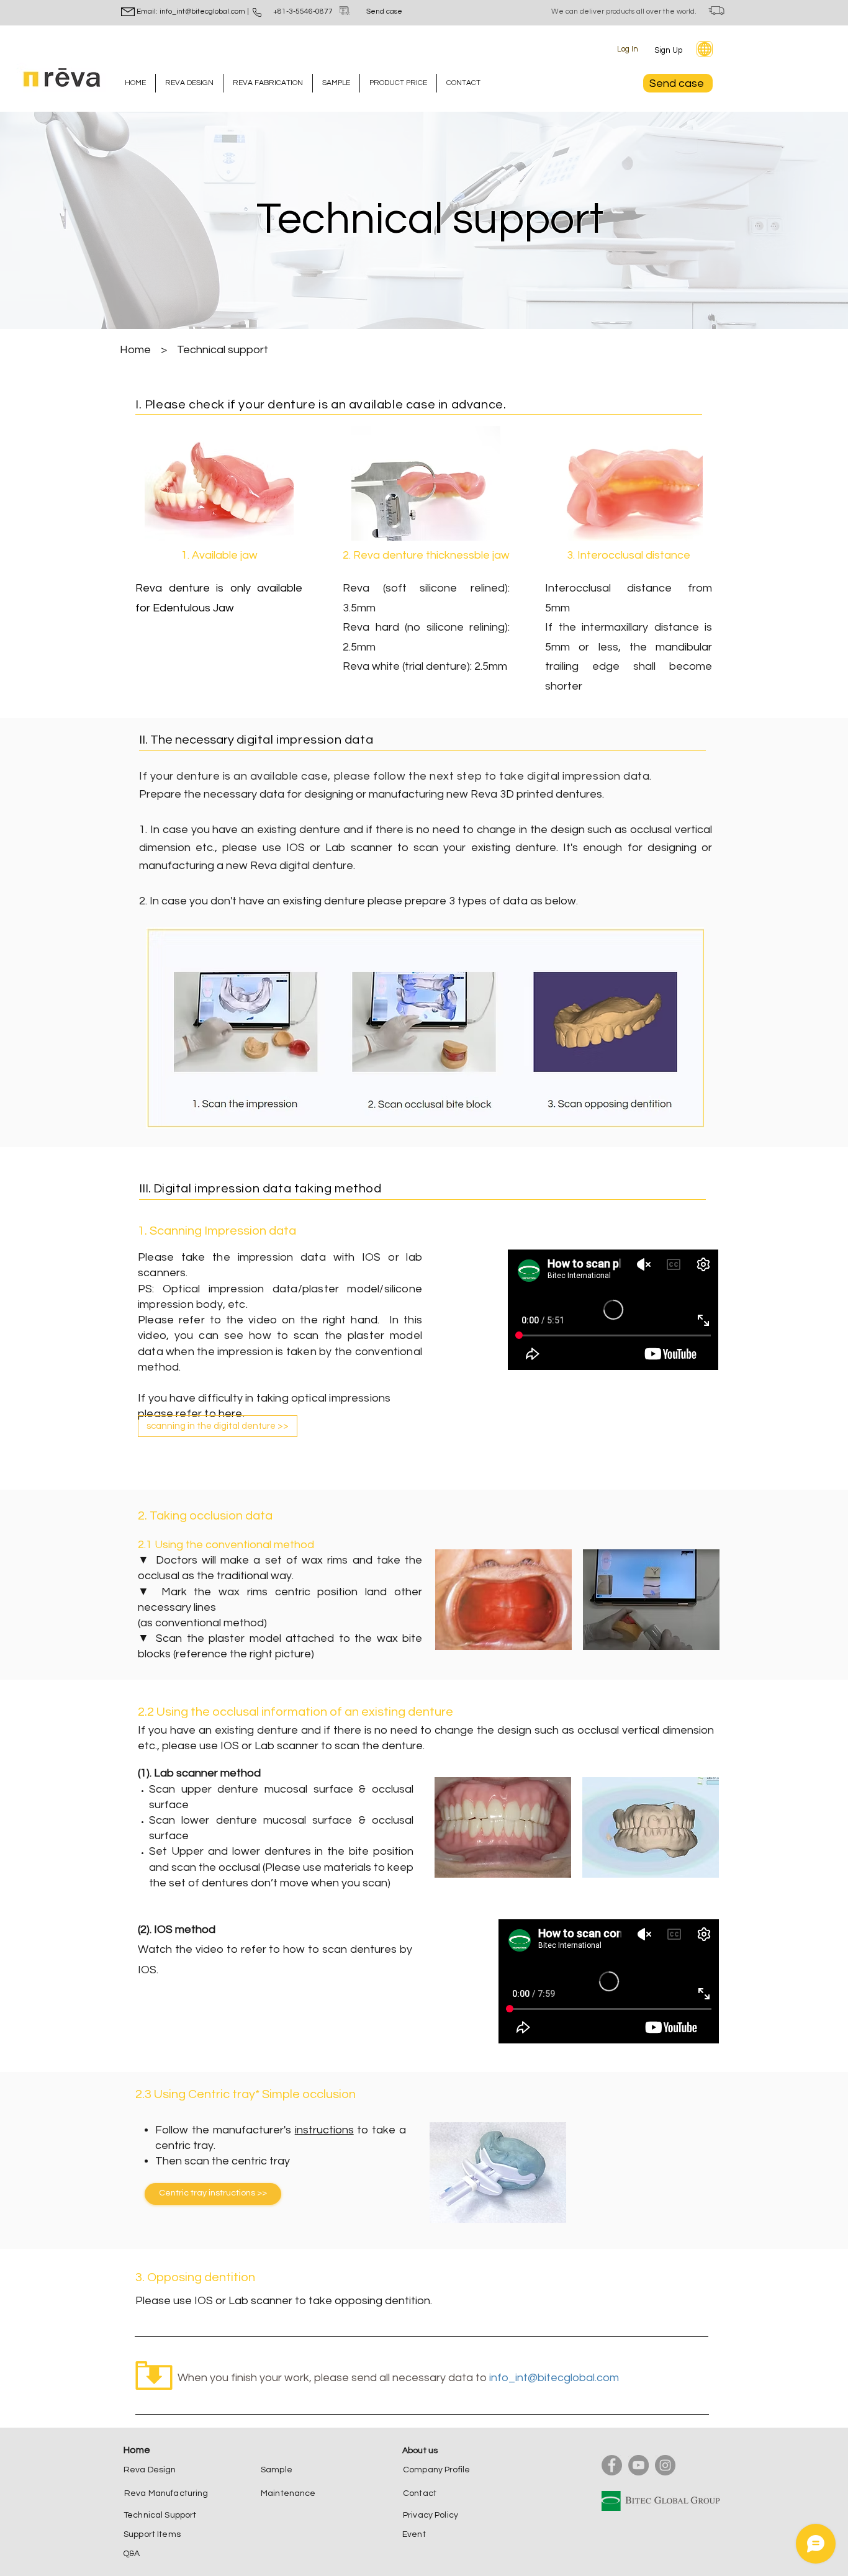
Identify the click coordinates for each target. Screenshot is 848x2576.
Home (135, 350)
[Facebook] (612, 2465)
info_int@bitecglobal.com (554, 2378)
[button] (671, 50)
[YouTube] (638, 2465)
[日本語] (705, 49)
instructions (324, 2130)
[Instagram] (665, 2465)
